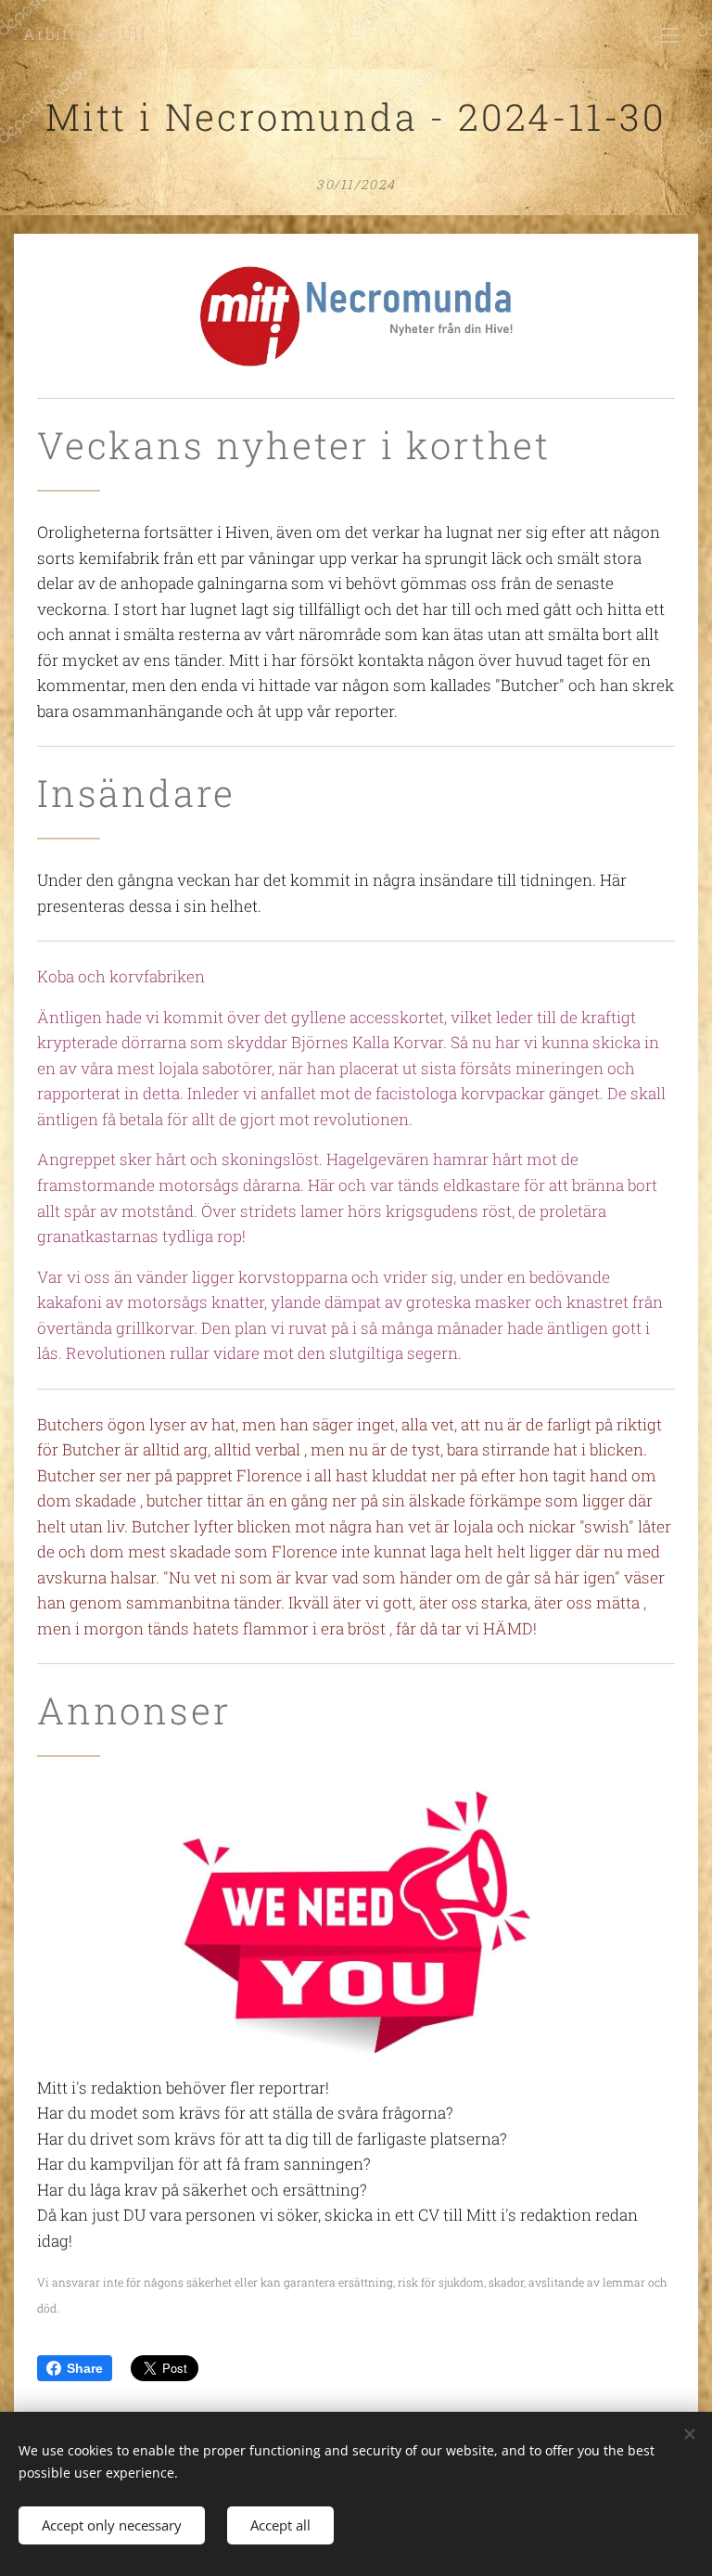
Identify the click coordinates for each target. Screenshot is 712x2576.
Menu (670, 34)
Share (85, 2368)
